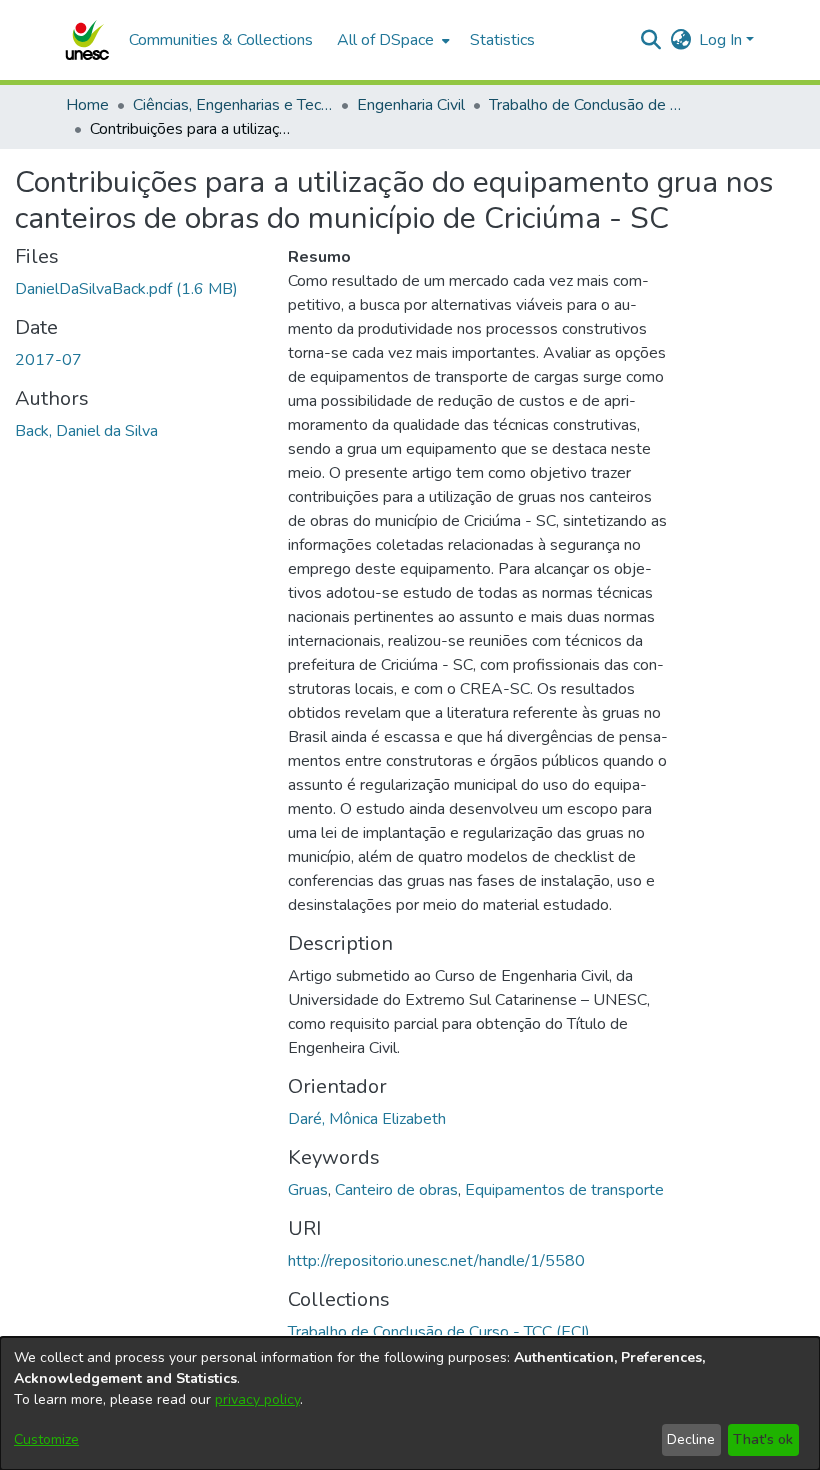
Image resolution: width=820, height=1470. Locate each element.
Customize (46, 1439)
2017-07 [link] (48, 360)
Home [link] (87, 105)
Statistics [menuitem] (502, 40)
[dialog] (410, 1403)
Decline (691, 1439)
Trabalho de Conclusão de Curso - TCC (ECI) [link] (589, 105)
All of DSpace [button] (385, 40)
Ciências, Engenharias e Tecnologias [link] (233, 105)
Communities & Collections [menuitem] (221, 40)
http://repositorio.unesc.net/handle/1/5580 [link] (436, 1261)
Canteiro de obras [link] (396, 1190)
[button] (87, 40)
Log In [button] (722, 40)
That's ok (763, 1439)
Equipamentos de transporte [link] (564, 1190)
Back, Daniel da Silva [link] (86, 431)
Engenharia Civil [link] (411, 105)
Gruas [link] (308, 1190)
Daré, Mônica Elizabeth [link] (367, 1119)
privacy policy (257, 1399)
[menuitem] (391, 40)
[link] (126, 289)
